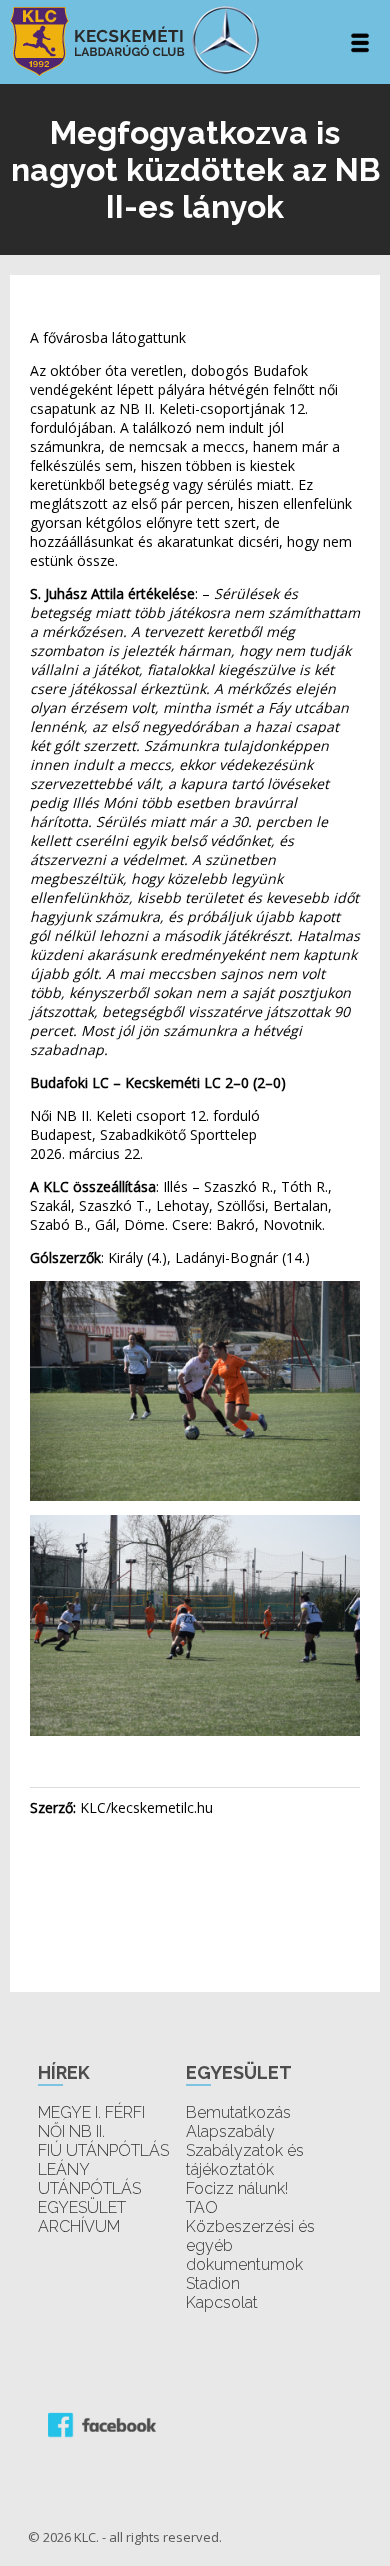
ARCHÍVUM (79, 2226)
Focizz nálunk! (237, 2188)
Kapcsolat (222, 2302)
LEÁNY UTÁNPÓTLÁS (89, 2179)
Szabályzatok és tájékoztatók (245, 2160)
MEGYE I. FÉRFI (91, 2112)
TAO (202, 2207)
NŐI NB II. (71, 2131)
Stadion (213, 2283)
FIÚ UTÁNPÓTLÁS (103, 2150)
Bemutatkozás (238, 2112)
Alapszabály (230, 2131)
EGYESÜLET (82, 2207)
